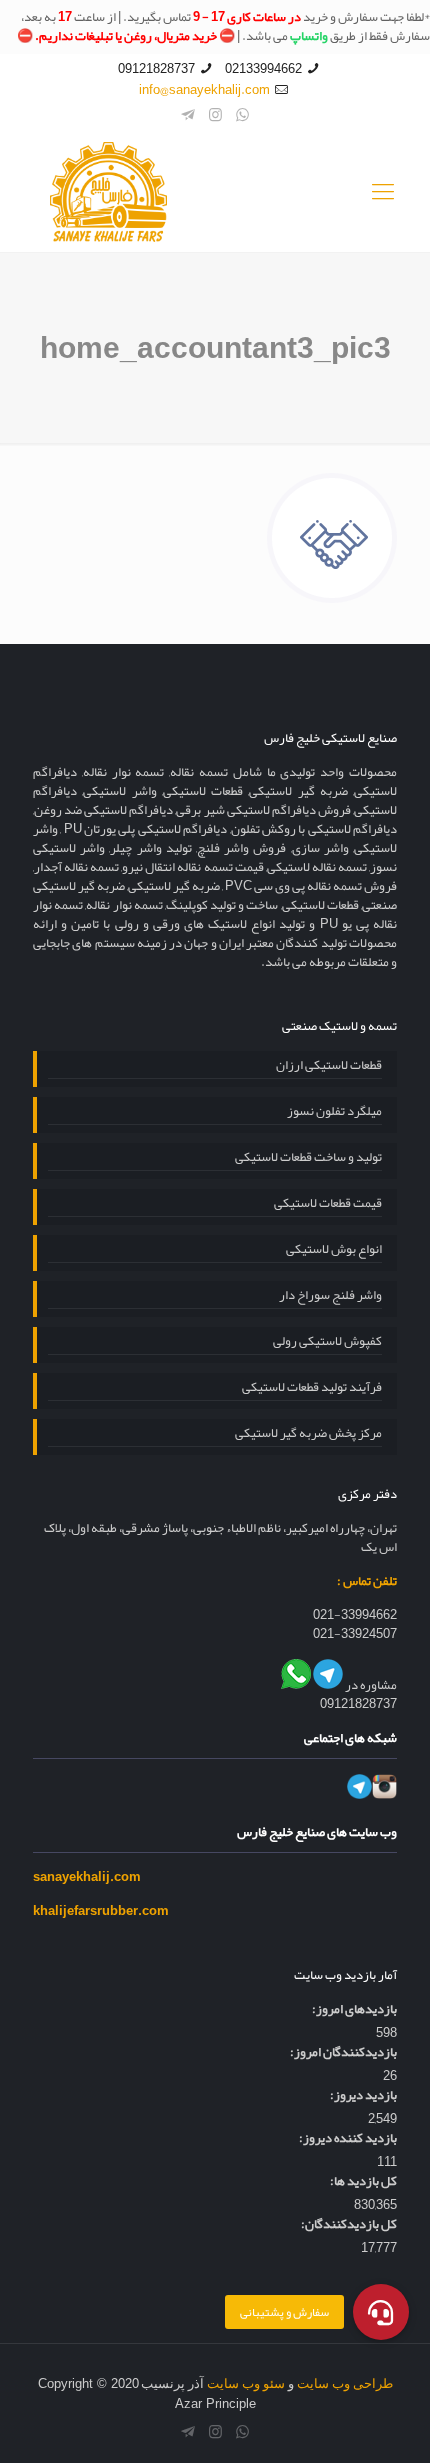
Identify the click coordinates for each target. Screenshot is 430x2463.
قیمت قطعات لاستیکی (328, 1205)
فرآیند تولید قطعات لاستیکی (312, 1389)
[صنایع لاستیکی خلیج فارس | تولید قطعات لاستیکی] (215, 192)
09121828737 (156, 69)
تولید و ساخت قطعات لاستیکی (308, 1159)
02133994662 (263, 69)
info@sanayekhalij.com (204, 90)
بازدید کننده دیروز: (348, 2138)
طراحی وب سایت (345, 2383)
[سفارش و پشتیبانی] (381, 2312)
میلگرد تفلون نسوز (334, 1113)
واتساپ (309, 36)
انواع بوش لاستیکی (334, 1251)
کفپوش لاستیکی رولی (327, 1343)
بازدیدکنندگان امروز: (343, 2052)
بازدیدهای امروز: (354, 2009)
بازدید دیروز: (363, 2095)
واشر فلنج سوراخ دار (330, 1297)
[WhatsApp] (242, 115)
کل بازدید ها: (363, 2181)
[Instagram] (215, 115)
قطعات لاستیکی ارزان (329, 1067)
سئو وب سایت (246, 2383)
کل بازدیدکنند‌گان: (349, 2224)
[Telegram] (188, 115)
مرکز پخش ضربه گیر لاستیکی (308, 1435)
